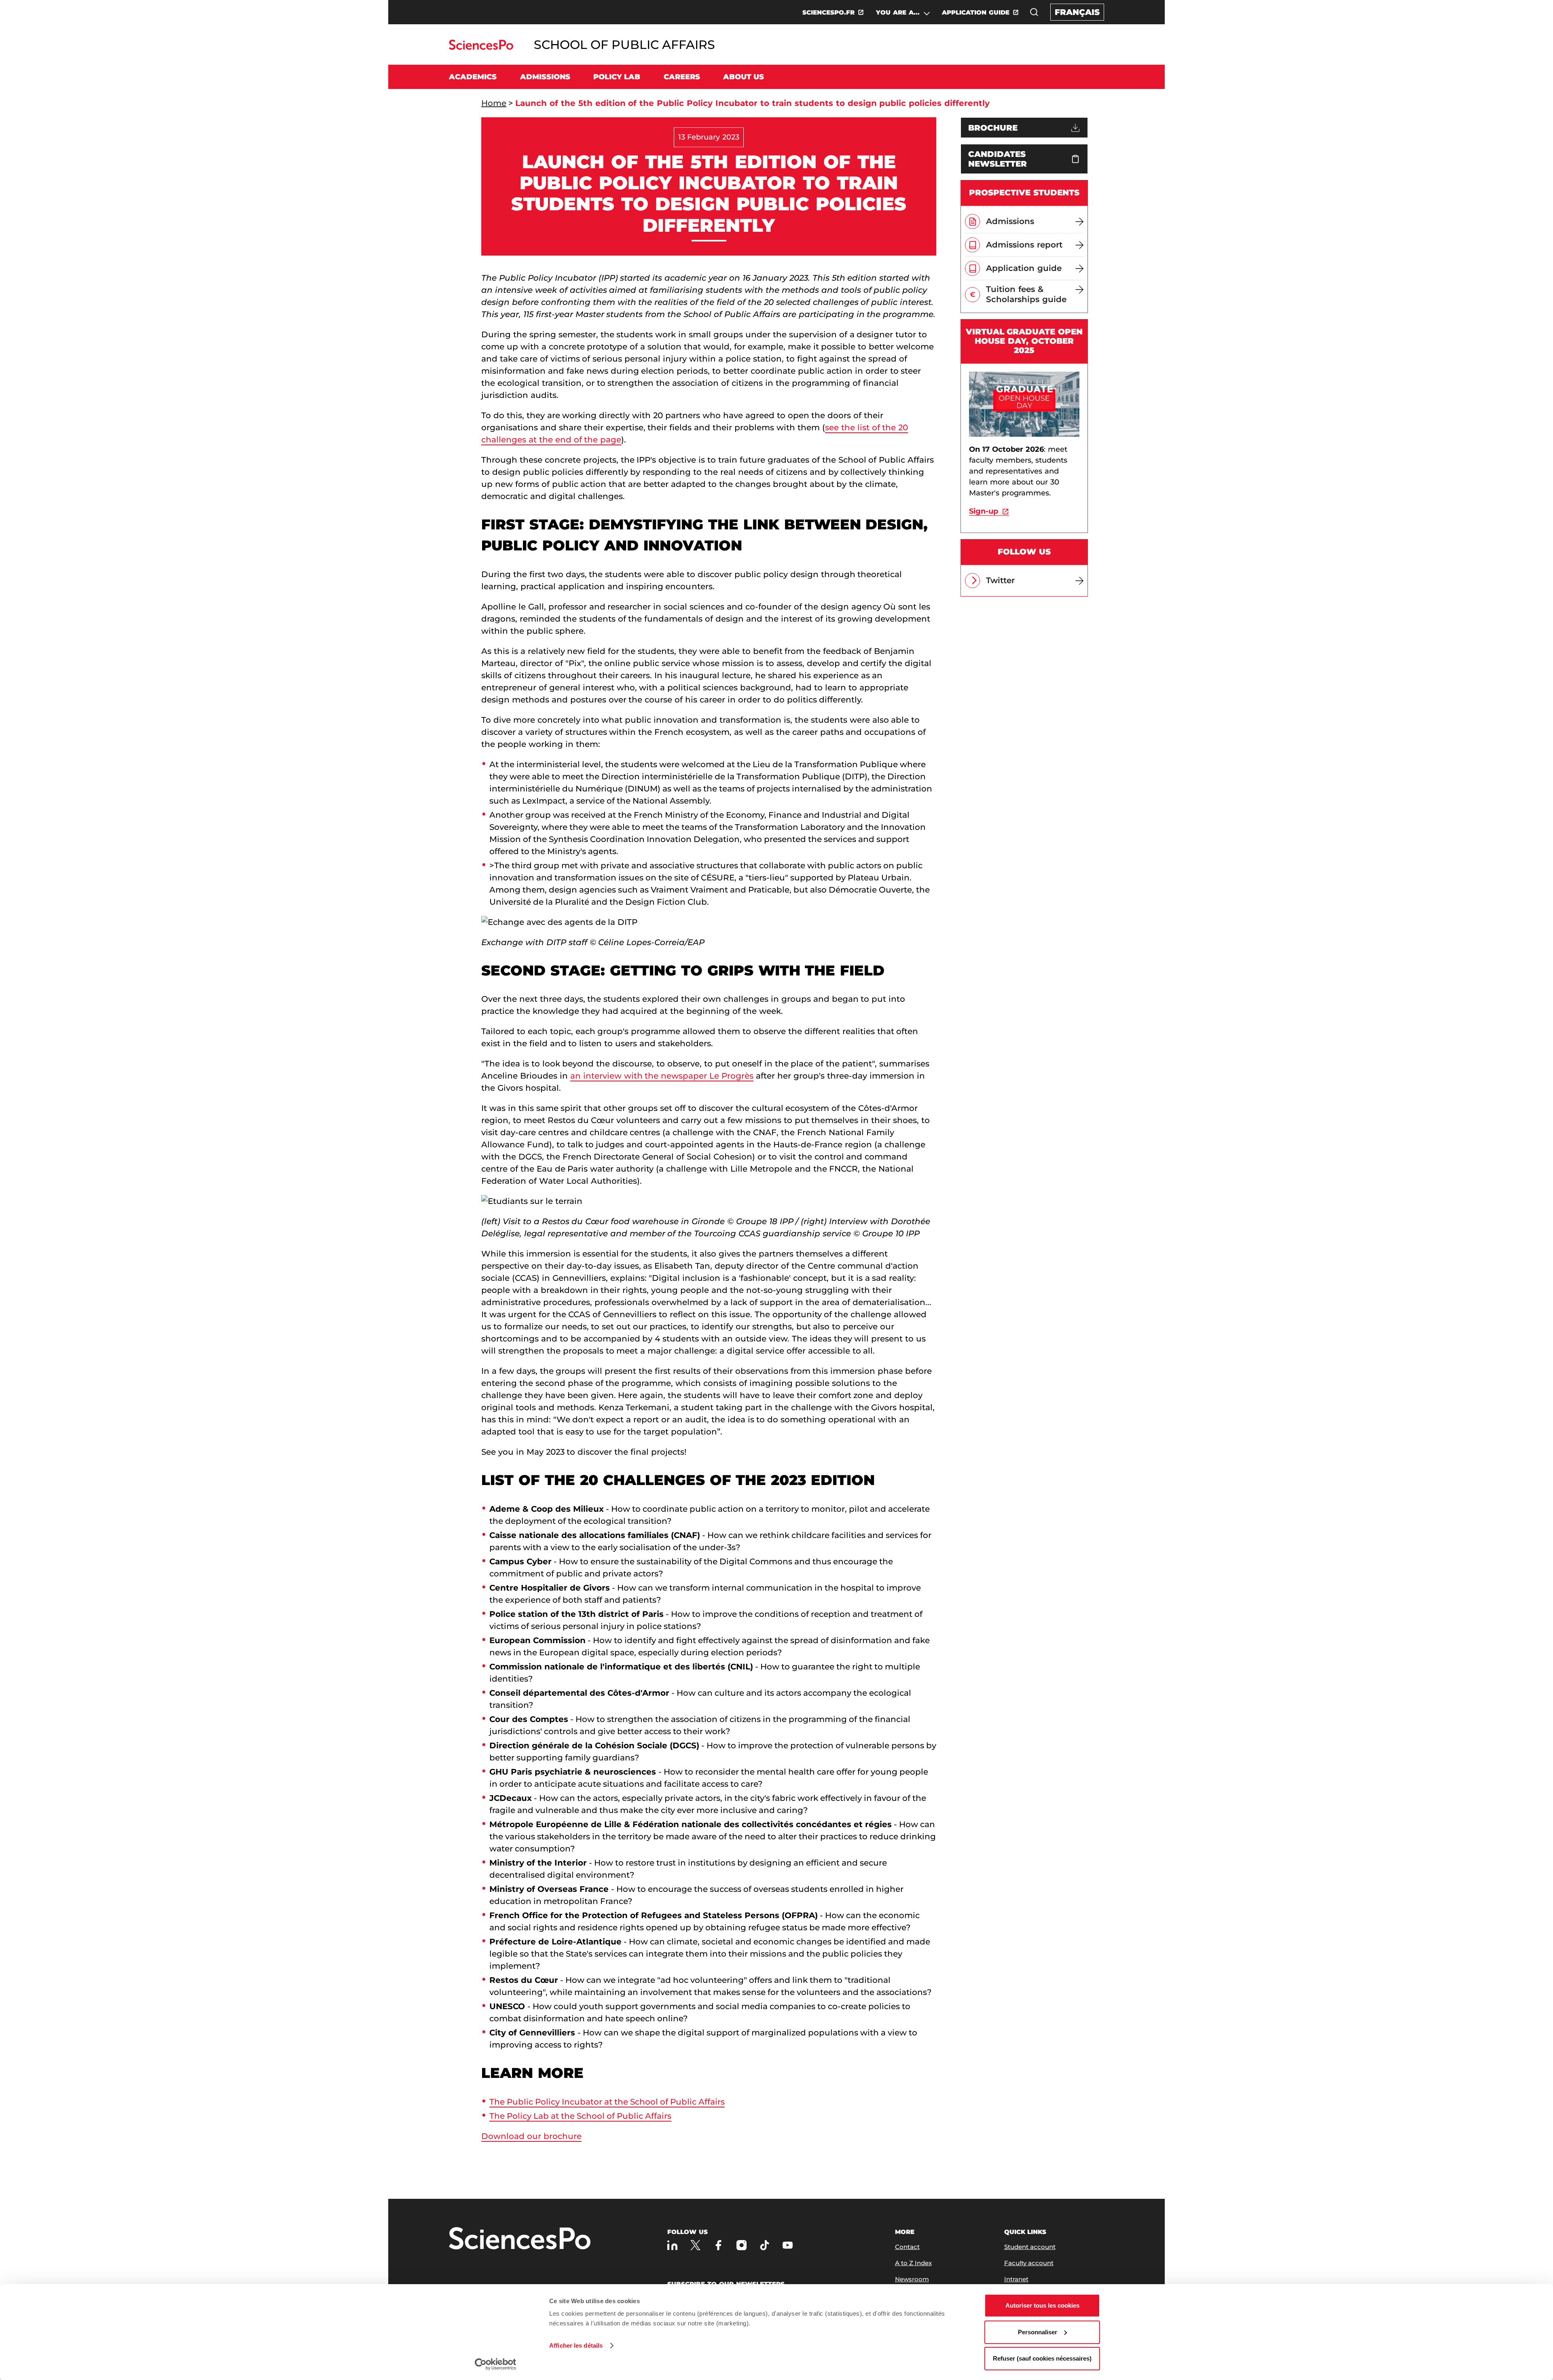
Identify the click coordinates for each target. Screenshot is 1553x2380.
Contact (907, 2247)
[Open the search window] (1034, 12)
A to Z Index (913, 2263)
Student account (1030, 2247)
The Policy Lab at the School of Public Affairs (580, 2116)
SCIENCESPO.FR (828, 12)
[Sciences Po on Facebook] (718, 2245)
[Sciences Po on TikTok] (765, 2245)
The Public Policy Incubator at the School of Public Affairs (607, 2102)
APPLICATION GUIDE (976, 12)
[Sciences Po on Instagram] (742, 2245)
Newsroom (912, 2279)
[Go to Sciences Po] (481, 48)
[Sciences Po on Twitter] (695, 2245)
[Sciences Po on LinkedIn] (672, 2245)
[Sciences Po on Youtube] (788, 2245)
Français (1077, 12)
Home (494, 103)
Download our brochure (531, 2136)
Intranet (1016, 2279)
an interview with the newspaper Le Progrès (662, 1076)
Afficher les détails (576, 2345)
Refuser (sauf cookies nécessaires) (1042, 2358)
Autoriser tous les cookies (1042, 2305)
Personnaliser (1038, 2332)
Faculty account (1029, 2263)
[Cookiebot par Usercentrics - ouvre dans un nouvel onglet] (496, 2364)
